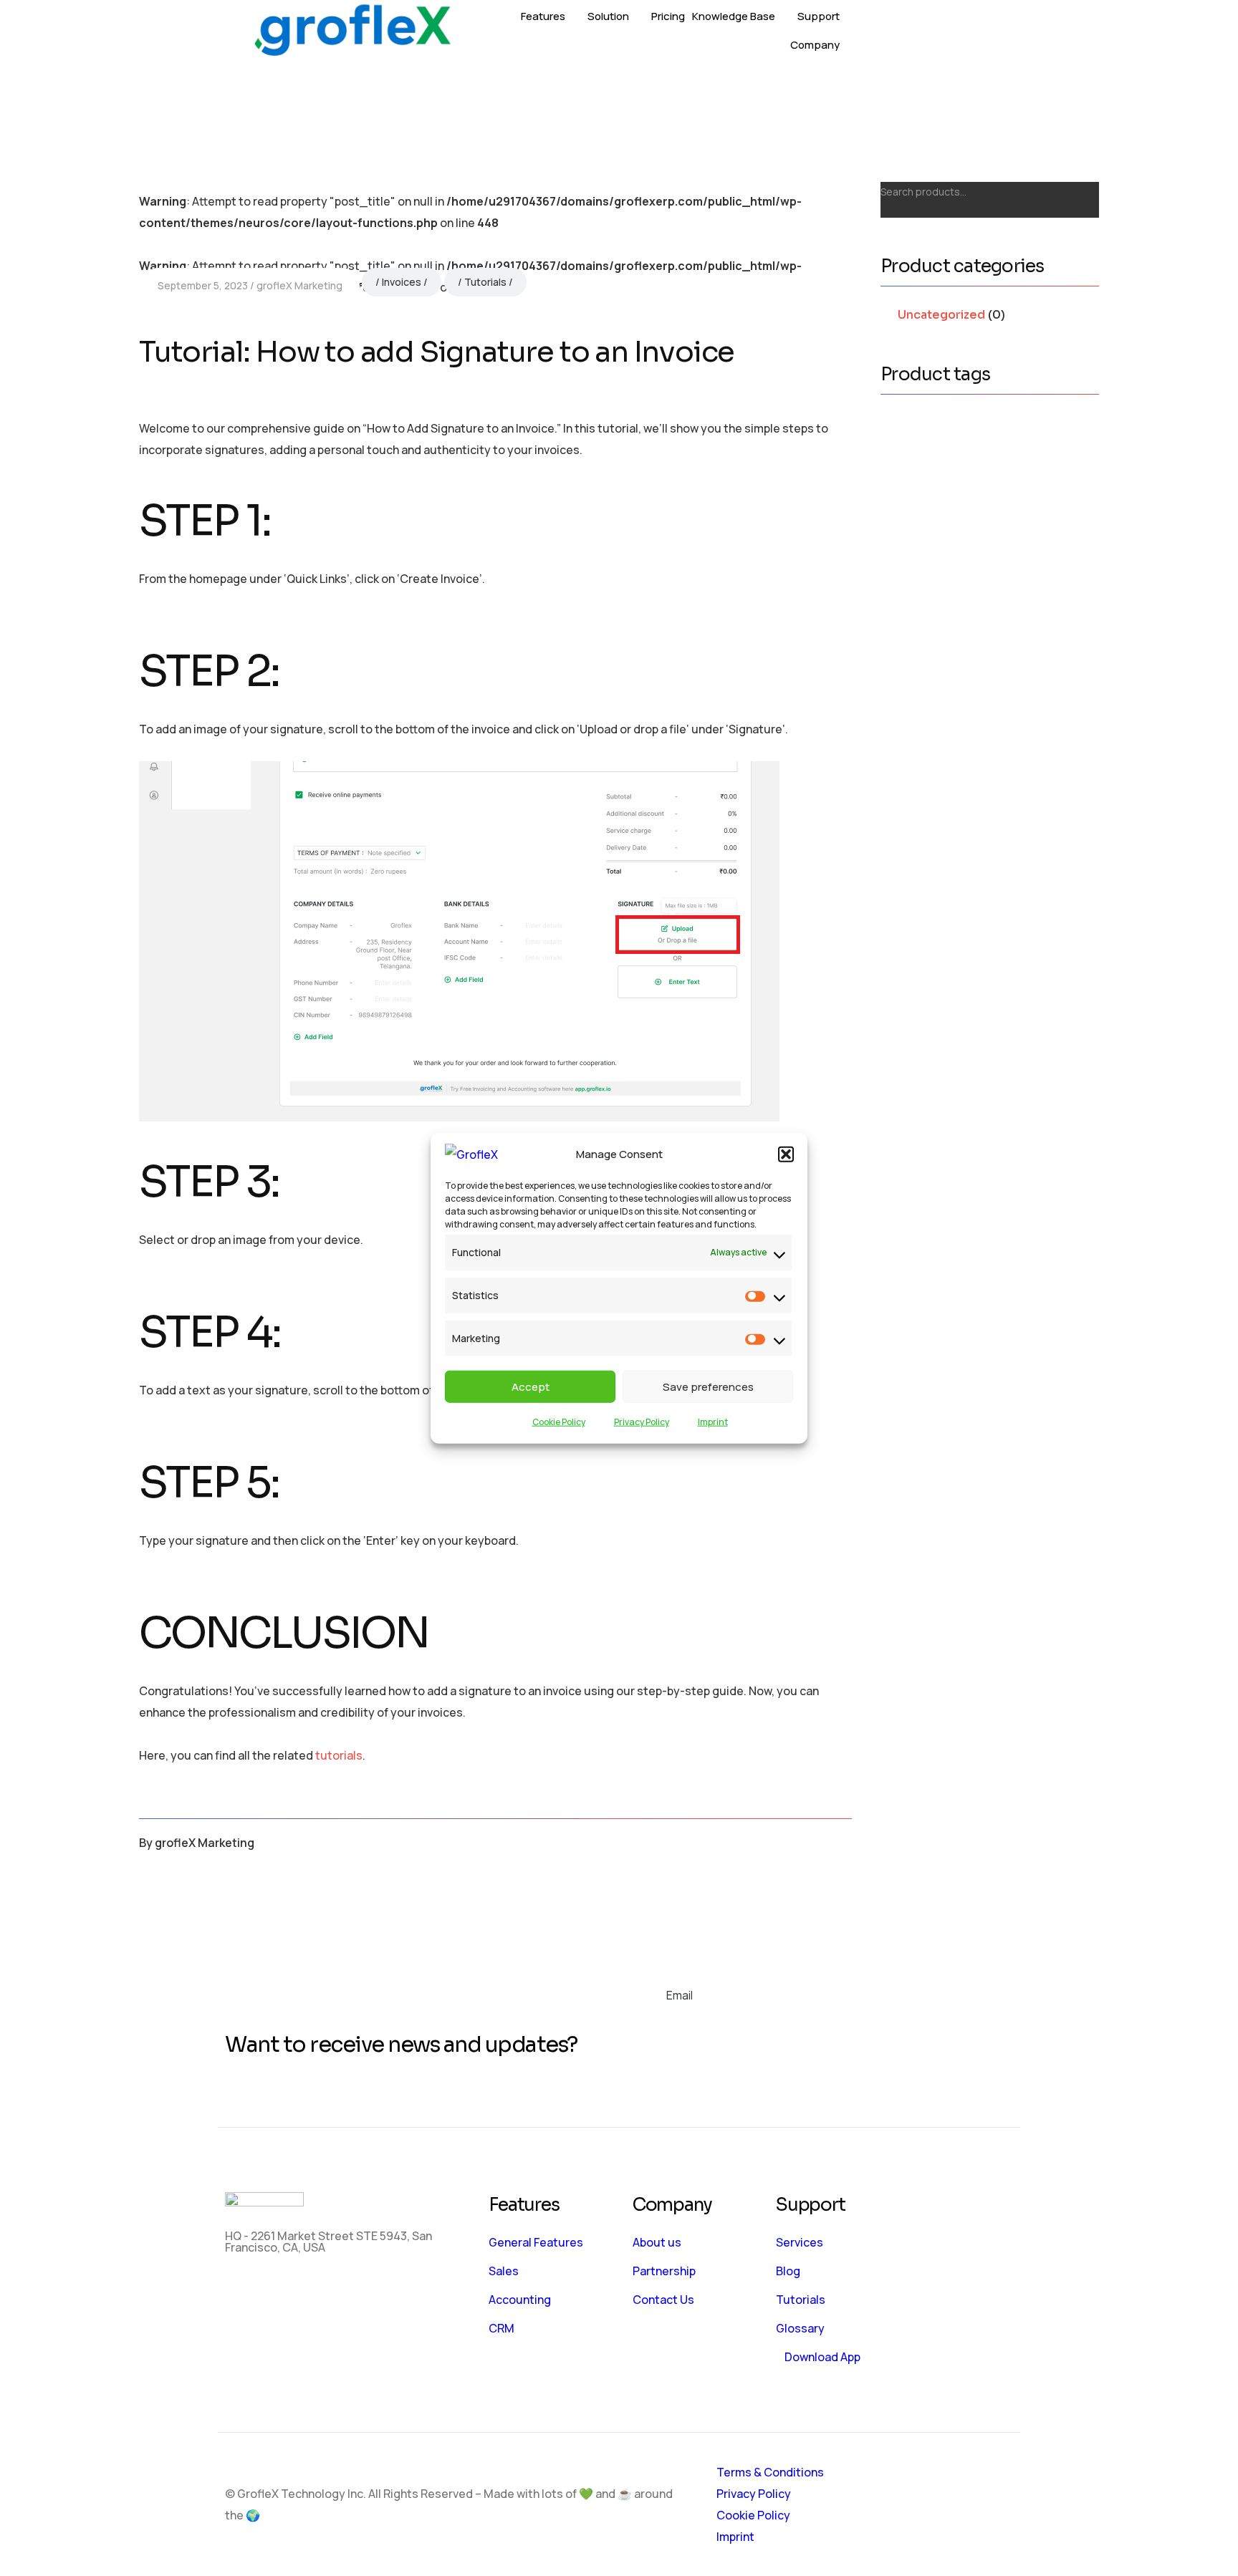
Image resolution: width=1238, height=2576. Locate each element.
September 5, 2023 (203, 285)
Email (680, 1995)
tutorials (339, 1755)
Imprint (713, 1422)
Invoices (402, 282)
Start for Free (961, 31)
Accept (531, 1386)
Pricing (668, 16)
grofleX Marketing (299, 285)
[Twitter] (285, 2292)
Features (543, 16)
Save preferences (708, 1386)
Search (1080, 188)
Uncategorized (941, 315)
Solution (608, 16)
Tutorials (485, 282)
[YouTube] (370, 2292)
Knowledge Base (734, 16)
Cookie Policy (559, 1422)
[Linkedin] (327, 2292)
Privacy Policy (642, 1422)
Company (815, 45)
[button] (786, 1154)
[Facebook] (243, 2292)
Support (819, 16)
